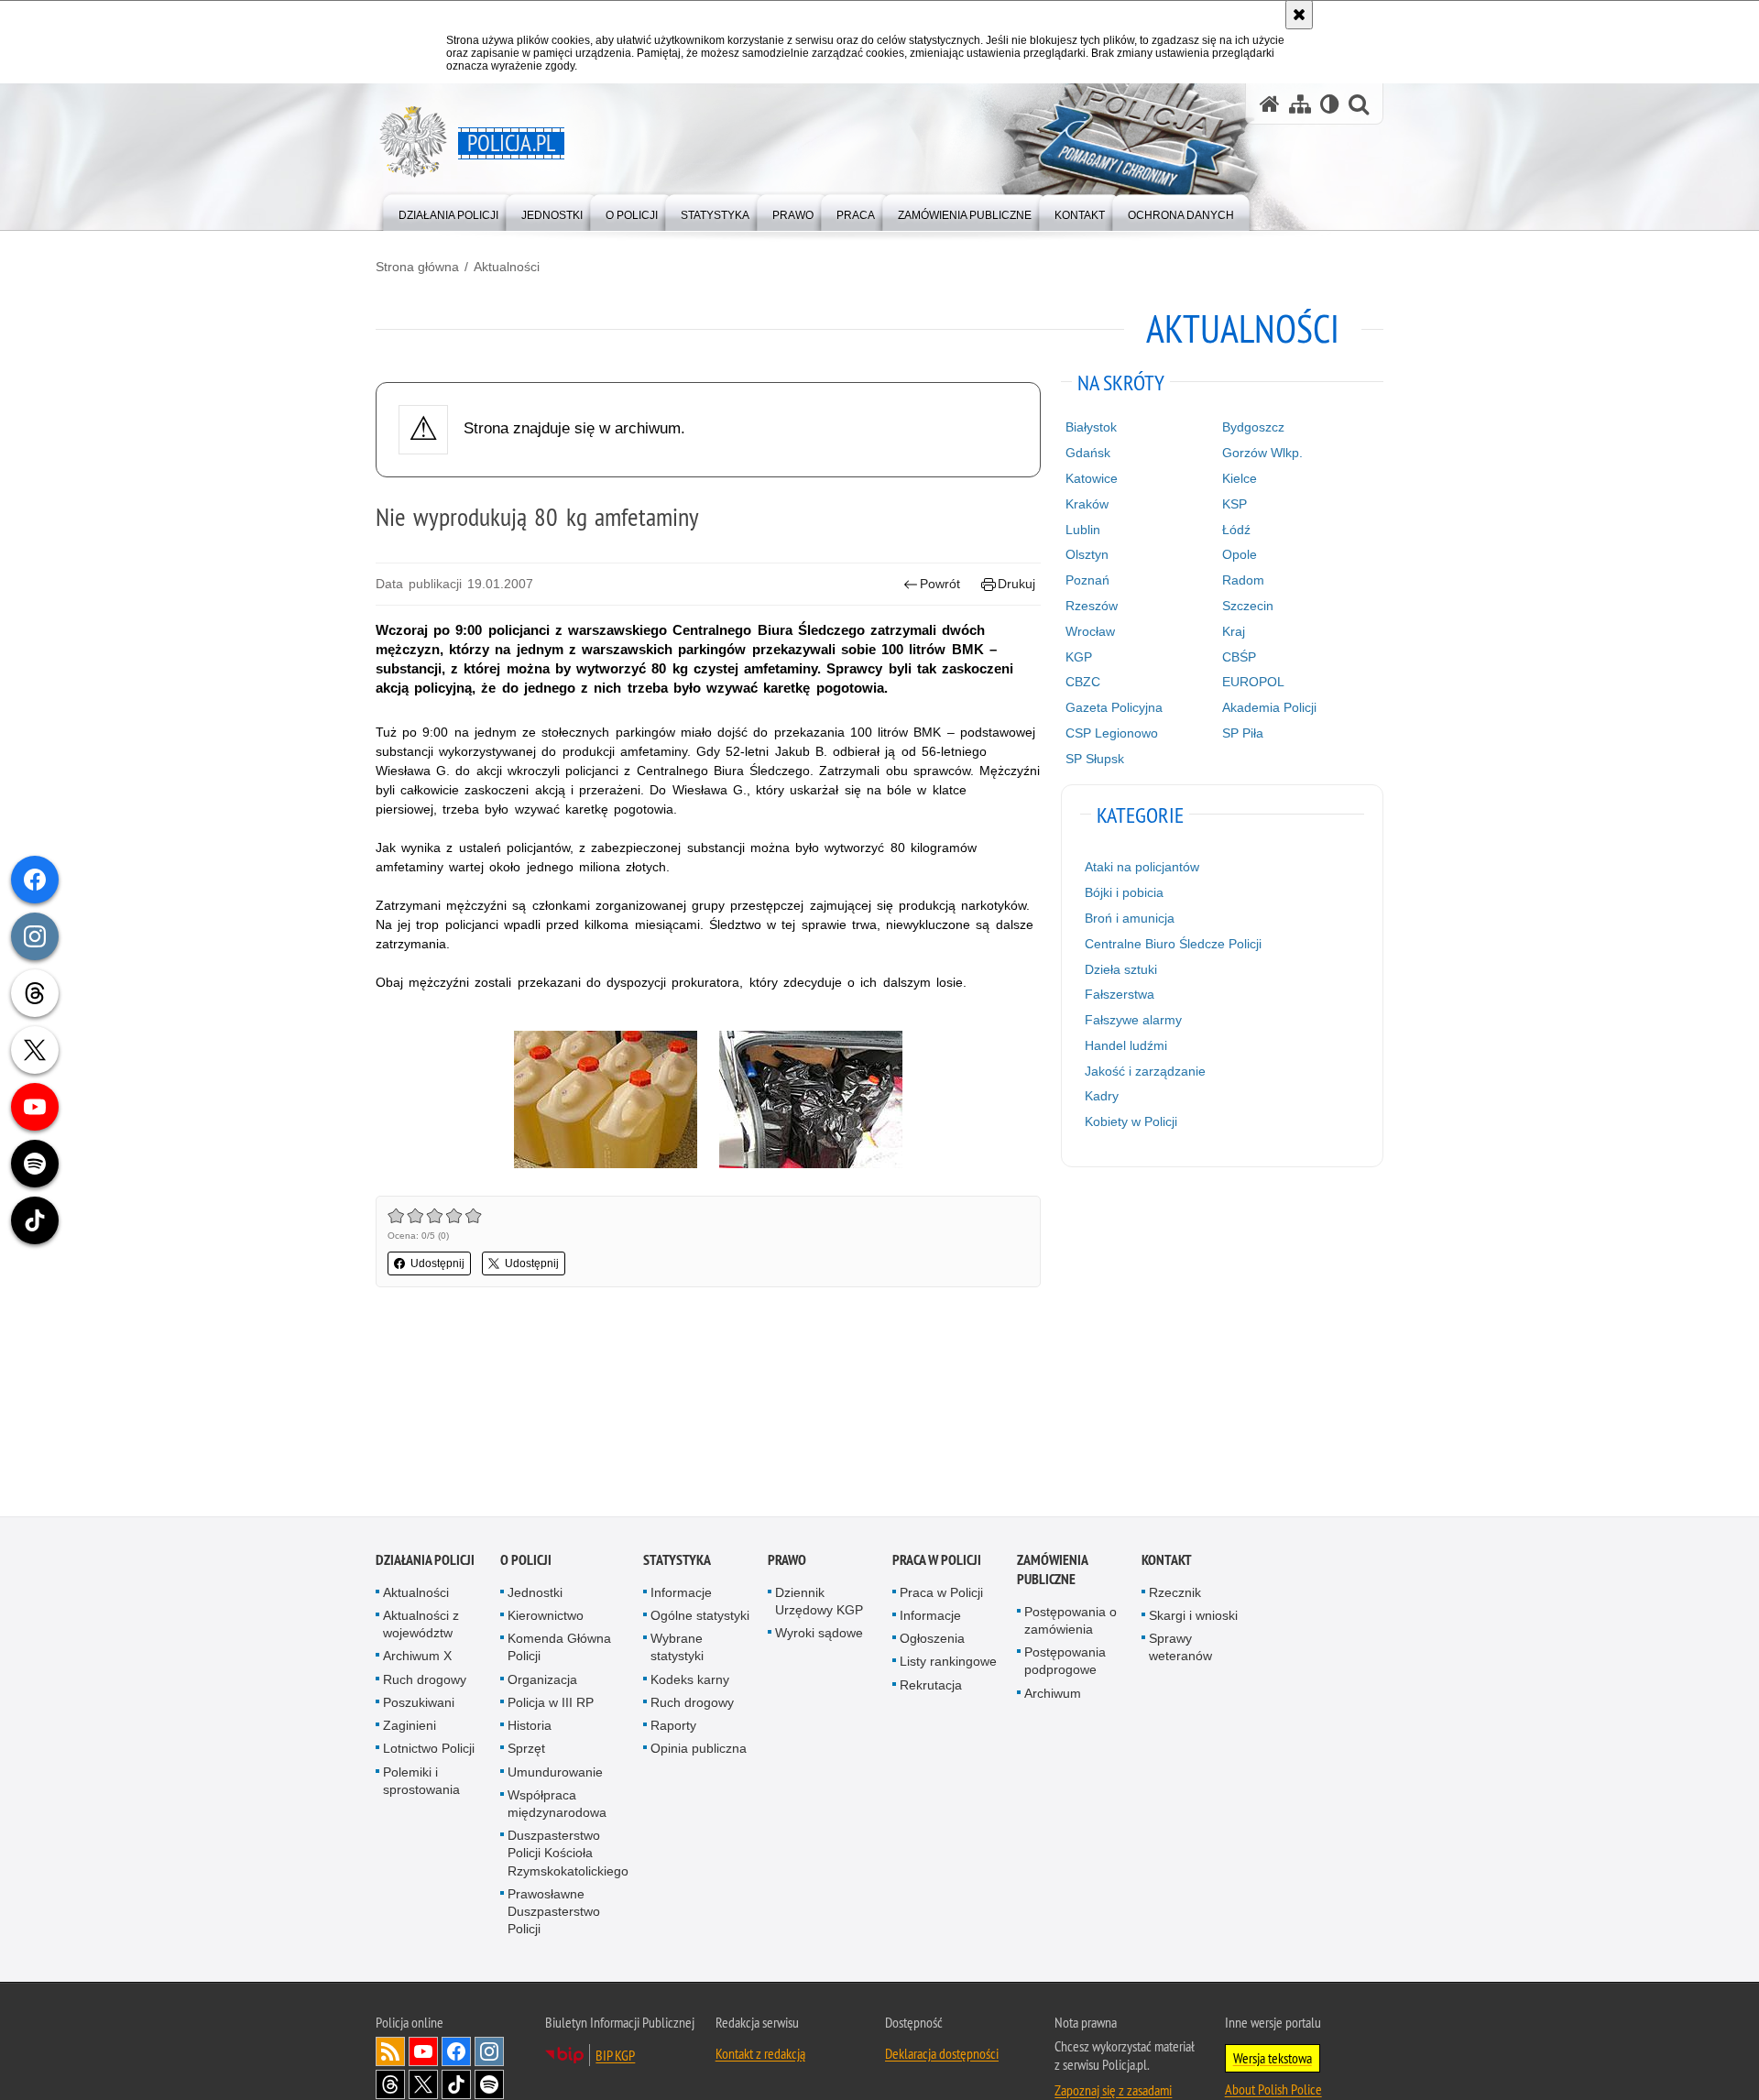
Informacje (681, 1595)
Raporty (673, 1728)
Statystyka (677, 1563)
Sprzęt (526, 1752)
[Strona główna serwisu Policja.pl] (1270, 104)
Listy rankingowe (948, 1665)
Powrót (940, 584)
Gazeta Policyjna (1114, 707)
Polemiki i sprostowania (421, 1783)
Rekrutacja (931, 1688)
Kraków (1087, 504)
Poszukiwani (419, 1705)
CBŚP (1239, 657)
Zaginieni (410, 1728)
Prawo (787, 1563)
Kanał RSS (390, 2055)
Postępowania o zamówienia (1071, 1623)
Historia (530, 1728)
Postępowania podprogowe (1065, 1664)
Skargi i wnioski (1193, 1618)
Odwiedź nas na (423, 2055)
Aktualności (507, 267)
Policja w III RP (551, 1705)
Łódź (1236, 530)
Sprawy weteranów (1180, 1651)
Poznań (1087, 580)
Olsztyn (1087, 554)
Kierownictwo (546, 1618)
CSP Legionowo (1112, 733)
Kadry (1102, 1096)
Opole (1240, 554)
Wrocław (1090, 631)
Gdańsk (1088, 453)
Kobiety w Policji (1131, 1121)
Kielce (1240, 478)
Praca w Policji (937, 1563)
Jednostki (535, 1595)
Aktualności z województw (421, 1627)
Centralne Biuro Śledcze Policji (1173, 944)
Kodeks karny (690, 1682)
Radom (1243, 580)
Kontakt (1167, 1563)
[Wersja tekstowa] (1330, 104)
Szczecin (1248, 606)
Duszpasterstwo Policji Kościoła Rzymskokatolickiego (568, 1855)
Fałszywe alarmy (1133, 1020)
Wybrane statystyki (677, 1651)
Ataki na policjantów (1142, 867)
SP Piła (1243, 733)
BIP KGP (615, 2059)
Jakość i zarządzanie (1145, 1071)
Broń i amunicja (1130, 918)
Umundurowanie (555, 1775)
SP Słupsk (1095, 759)
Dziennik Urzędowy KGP (819, 1604)
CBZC (1083, 682)
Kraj (1234, 631)
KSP (1235, 504)
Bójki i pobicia (1124, 892)
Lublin (1083, 530)
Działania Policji (425, 1563)
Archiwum (1053, 1696)
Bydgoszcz (1253, 427)
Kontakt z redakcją (760, 2057)
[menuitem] (448, 211)
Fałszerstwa (1120, 994)
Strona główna (417, 267)
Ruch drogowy (425, 1682)
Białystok (1091, 427)
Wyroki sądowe (819, 1636)
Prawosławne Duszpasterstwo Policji (554, 1914)
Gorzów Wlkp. (1262, 453)
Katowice (1092, 478)
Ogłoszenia (932, 1642)
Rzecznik (1175, 1595)
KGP (1079, 657)
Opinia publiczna (699, 1752)
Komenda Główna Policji (559, 1651)
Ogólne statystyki (700, 1618)
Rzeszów (1092, 606)
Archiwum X (417, 1659)
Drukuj (1016, 584)
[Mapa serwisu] (1300, 104)
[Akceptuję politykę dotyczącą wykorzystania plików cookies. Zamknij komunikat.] (1299, 15)
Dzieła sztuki (1121, 969)
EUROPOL (1253, 682)
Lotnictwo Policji (429, 1752)
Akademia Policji (1269, 707)
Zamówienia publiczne (1052, 1572)
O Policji (526, 1563)
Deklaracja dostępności (942, 2057)
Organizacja (542, 1682)
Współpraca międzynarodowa (557, 1806)
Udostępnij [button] (437, 1263)
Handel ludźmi (1126, 1045)
